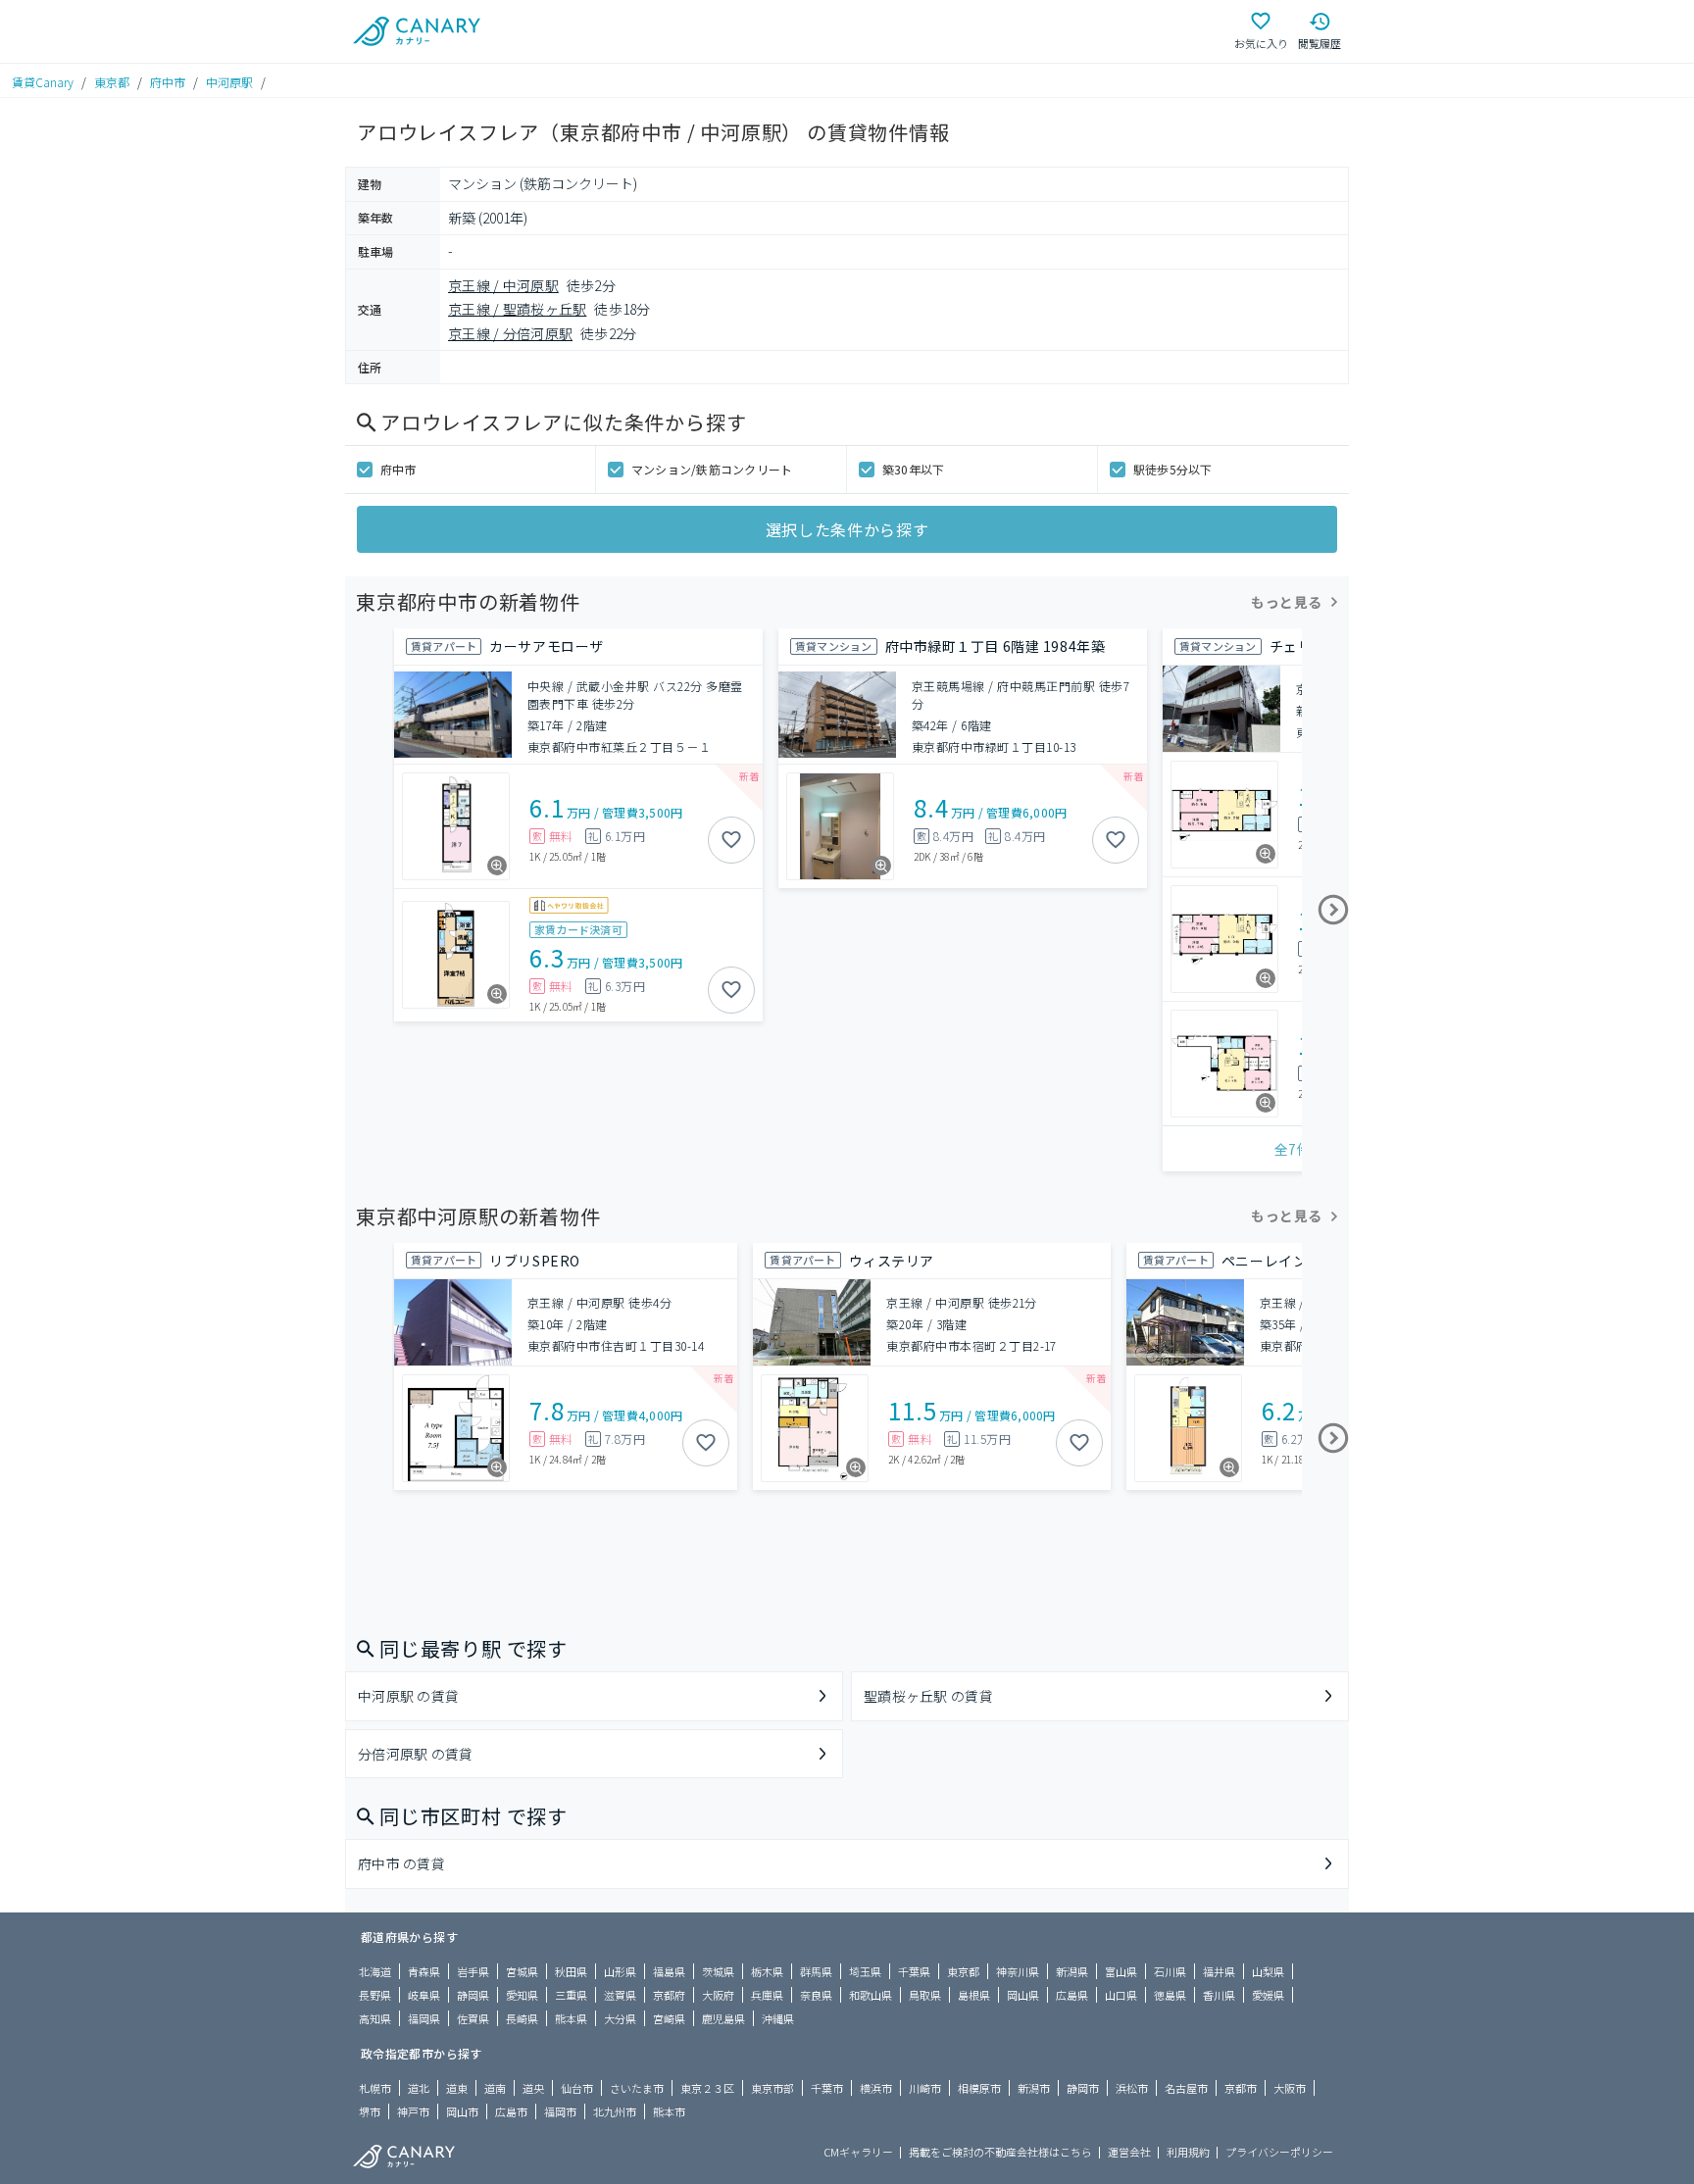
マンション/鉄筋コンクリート (712, 469)
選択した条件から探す (847, 529)
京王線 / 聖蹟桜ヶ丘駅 (517, 309)
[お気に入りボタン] (731, 840)
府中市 (168, 82)
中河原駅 (229, 82)
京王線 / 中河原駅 (503, 285)
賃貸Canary (43, 82)
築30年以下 (913, 469)
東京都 (112, 82)
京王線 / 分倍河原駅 (510, 333)
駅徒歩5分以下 (1173, 469)
